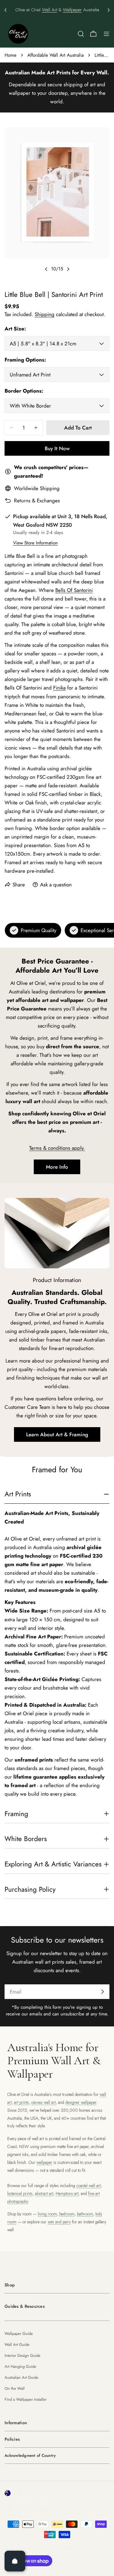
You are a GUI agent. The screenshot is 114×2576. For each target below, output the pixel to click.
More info (57, 1167)
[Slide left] (46, 269)
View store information (35, 543)
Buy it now (57, 448)
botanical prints (20, 2193)
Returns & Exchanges (37, 501)
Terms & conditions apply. (57, 1148)
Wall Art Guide (17, 2344)
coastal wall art (88, 2186)
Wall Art (50, 10)
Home (10, 55)
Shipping (45, 314)
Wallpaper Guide (19, 2334)
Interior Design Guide (22, 2355)
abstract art (44, 2193)
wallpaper (44, 2162)
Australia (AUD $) (32, 2493)
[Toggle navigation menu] (106, 34)
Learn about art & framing (57, 1434)
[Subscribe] (102, 1992)
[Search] (81, 34)
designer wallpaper (81, 2102)
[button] (5, 10)
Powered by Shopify (78, 2547)
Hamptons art (67, 2193)
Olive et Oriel (39, 2547)
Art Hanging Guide (20, 2366)
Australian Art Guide (21, 2377)
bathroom (85, 2214)
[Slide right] (68, 269)
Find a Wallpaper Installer (26, 2399)
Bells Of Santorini (74, 590)
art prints (21, 2102)
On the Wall (15, 2388)
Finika (59, 688)
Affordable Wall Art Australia (55, 55)
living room (47, 2214)
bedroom (67, 2214)
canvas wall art (43, 2102)
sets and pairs (59, 2222)
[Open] (15, 2561)
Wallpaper (72, 10)
